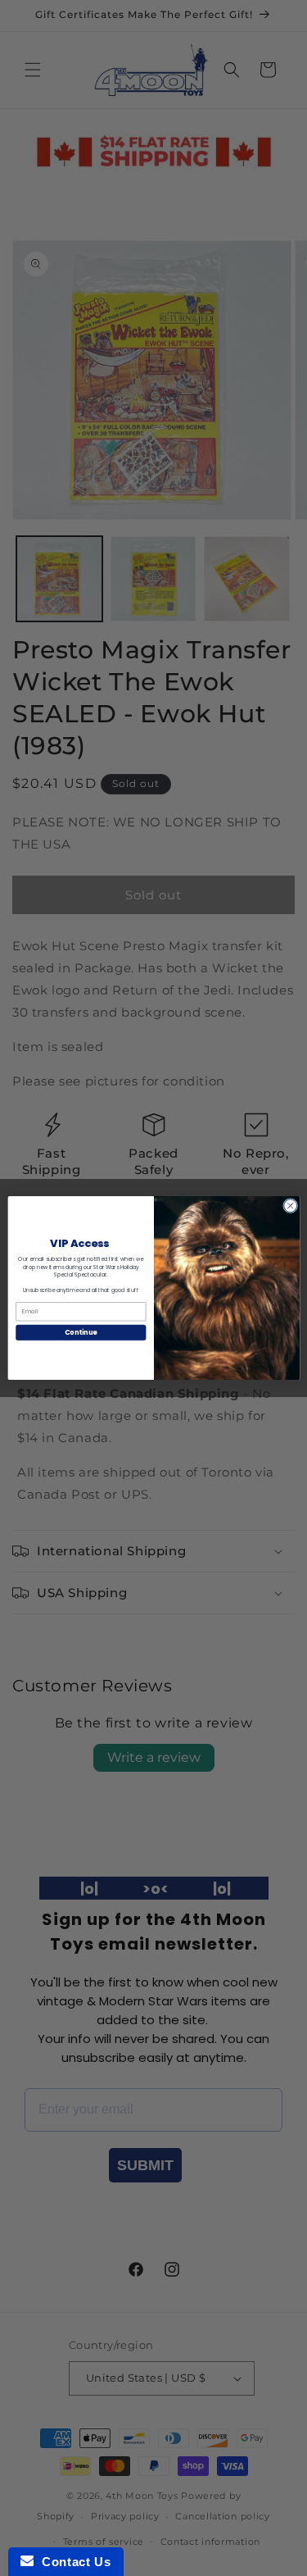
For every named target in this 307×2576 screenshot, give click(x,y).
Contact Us (72, 2562)
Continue (80, 1332)
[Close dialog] (290, 1206)
